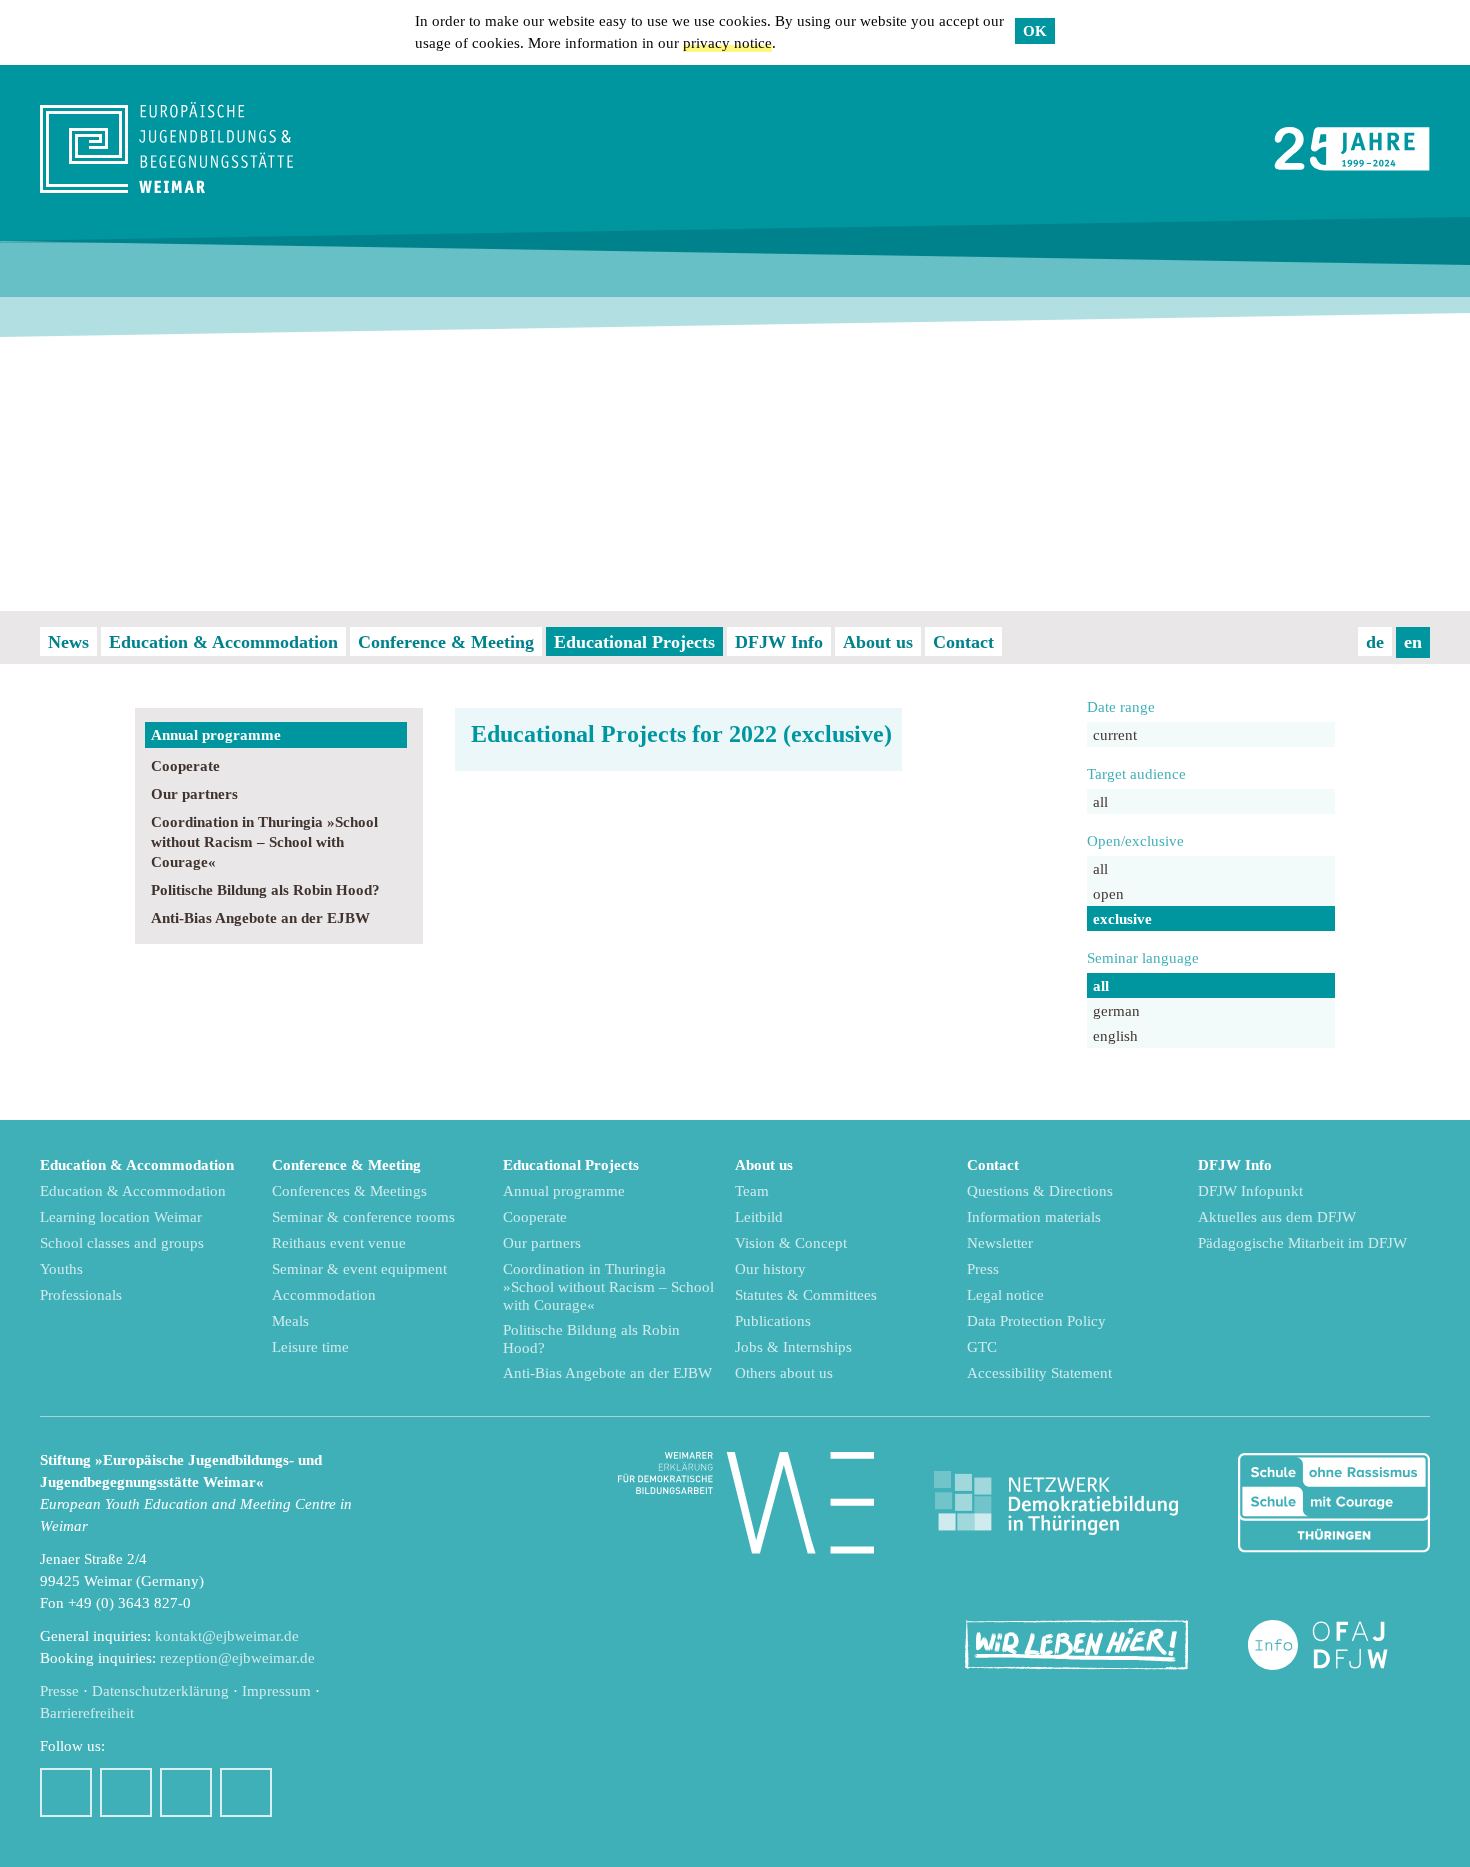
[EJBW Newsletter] (246, 1792)
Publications (773, 1321)
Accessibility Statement (1039, 1373)
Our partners (194, 794)
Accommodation (324, 1295)
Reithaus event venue (339, 1243)
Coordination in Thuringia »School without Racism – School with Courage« (264, 842)
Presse (59, 1691)
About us (878, 642)
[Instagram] (126, 1792)
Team (752, 1191)
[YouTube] (186, 1792)
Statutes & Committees (806, 1295)
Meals (290, 1321)
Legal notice (1005, 1295)
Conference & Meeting (446, 642)
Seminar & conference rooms (363, 1217)
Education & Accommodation (223, 642)
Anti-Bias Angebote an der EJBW (260, 918)
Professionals (81, 1295)
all (1100, 802)
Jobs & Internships (793, 1347)
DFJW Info (779, 642)
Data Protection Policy (1036, 1321)
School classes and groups (122, 1243)
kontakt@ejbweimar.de (227, 1636)
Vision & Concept (791, 1243)
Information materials (1034, 1217)
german (1116, 1011)
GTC (982, 1347)
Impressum (276, 1691)
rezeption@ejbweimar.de (237, 1658)
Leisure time (310, 1347)
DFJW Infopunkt (1250, 1191)
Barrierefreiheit (87, 1713)
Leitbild (759, 1217)
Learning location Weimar (121, 1217)
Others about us (784, 1373)
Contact (963, 642)
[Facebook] (66, 1792)
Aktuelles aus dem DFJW (1277, 1217)
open (1108, 894)
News (68, 642)
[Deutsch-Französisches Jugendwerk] (1339, 1645)
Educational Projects (634, 642)
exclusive (1122, 919)
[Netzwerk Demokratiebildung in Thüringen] (1056, 1503)
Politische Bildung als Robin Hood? (265, 890)
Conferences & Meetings (349, 1191)
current (1115, 735)
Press (983, 1269)
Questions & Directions (1040, 1191)
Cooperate (185, 766)
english (1115, 1036)
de (1375, 642)
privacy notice (727, 43)
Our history (770, 1269)
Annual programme (216, 735)
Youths (61, 1269)
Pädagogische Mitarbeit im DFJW (1302, 1243)
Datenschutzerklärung (160, 1691)
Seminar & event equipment (359, 1269)
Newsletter (1000, 1243)
